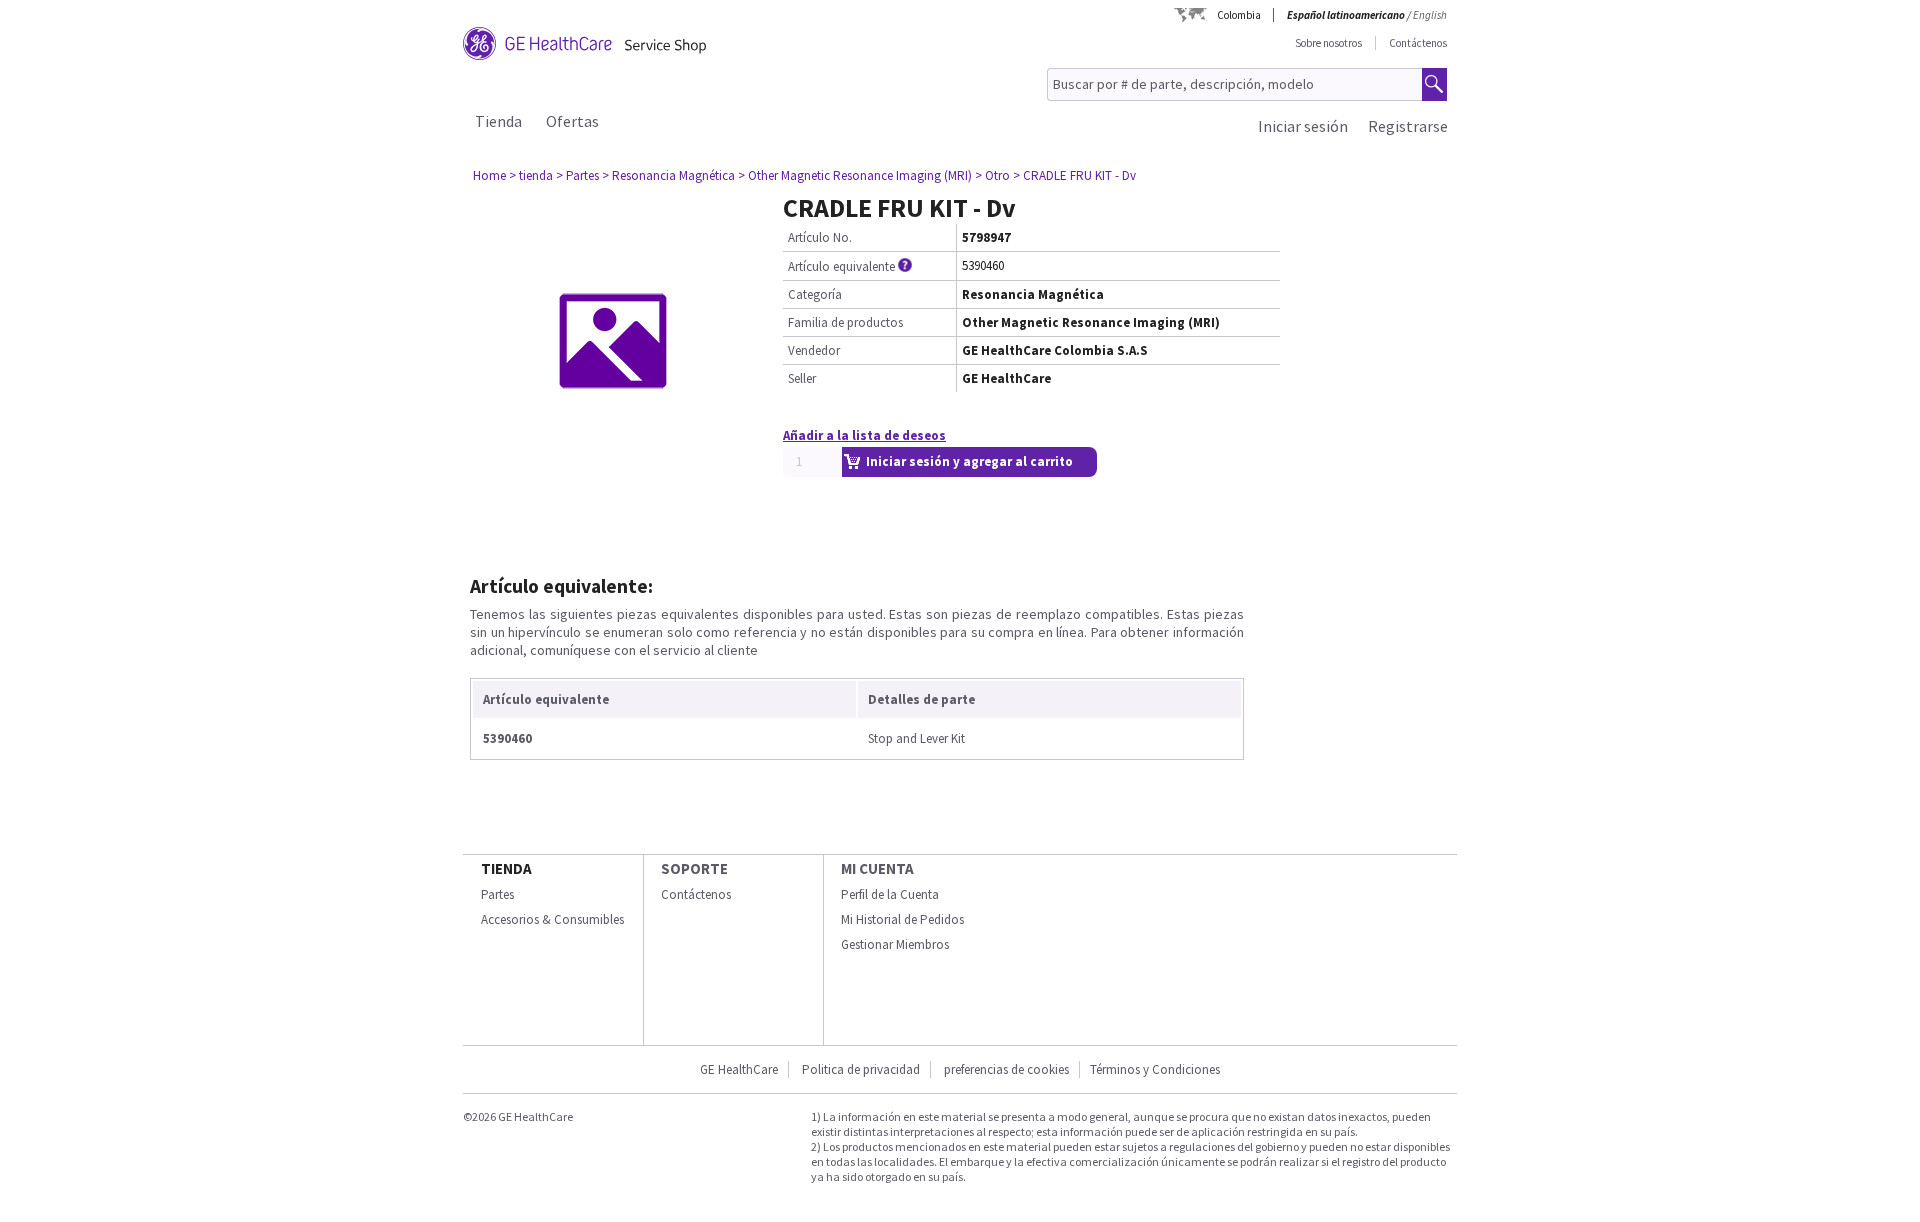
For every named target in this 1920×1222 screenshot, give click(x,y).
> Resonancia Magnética (668, 175)
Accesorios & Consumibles (552, 919)
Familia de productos (845, 322)
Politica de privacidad (861, 1069)
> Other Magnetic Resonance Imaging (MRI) (855, 175)
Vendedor (814, 350)
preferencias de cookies (1006, 1069)
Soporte (694, 868)
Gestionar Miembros (895, 944)
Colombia (1239, 15)
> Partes (577, 175)
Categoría (815, 294)
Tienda (498, 121)
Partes (497, 894)
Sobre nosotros (1328, 43)
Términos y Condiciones (1155, 1069)
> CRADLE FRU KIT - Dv (1074, 175)
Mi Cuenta (877, 868)
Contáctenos (1418, 43)
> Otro (992, 175)
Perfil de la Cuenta (890, 894)
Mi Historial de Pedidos (902, 919)
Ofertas (572, 121)
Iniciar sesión (1303, 126)
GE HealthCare (739, 1069)
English (1430, 15)
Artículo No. (820, 237)
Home (489, 175)
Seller (802, 378)
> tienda (531, 175)
